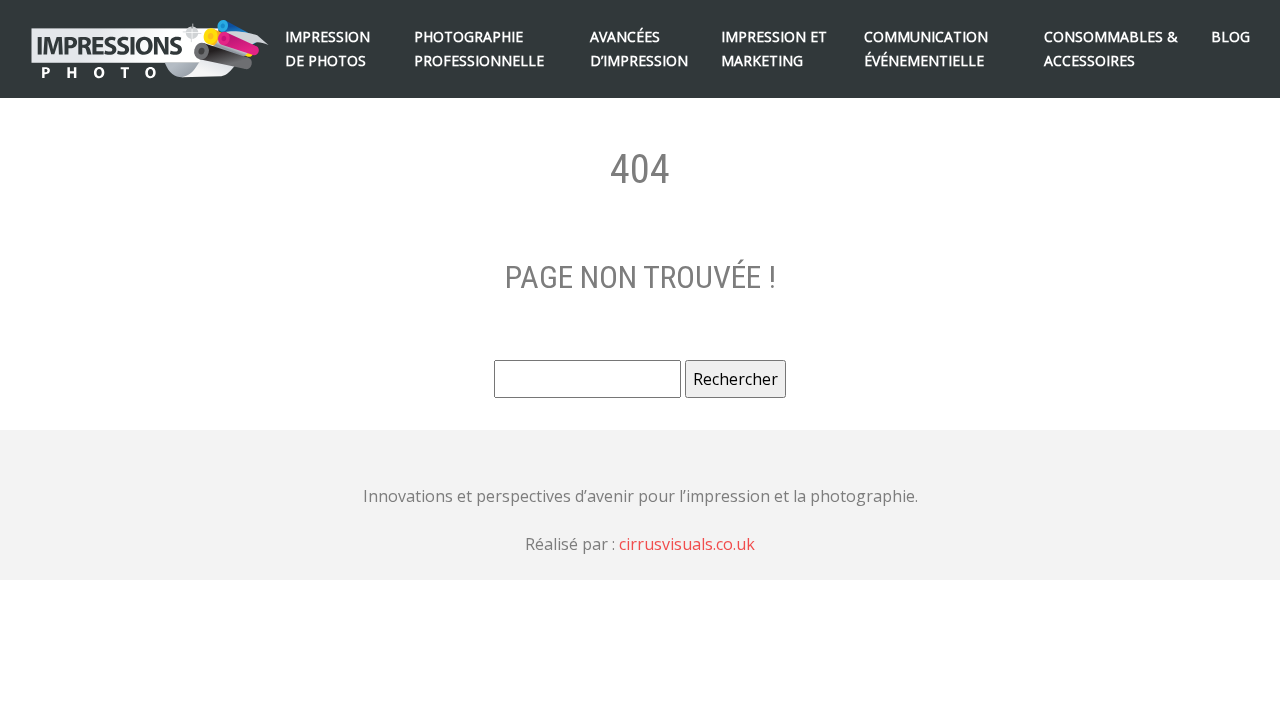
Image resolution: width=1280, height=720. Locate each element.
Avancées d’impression (639, 48)
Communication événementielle (926, 48)
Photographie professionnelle (479, 48)
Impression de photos (327, 48)
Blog (1230, 36)
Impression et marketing (774, 48)
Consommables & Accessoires (1111, 48)
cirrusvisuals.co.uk (687, 544)
